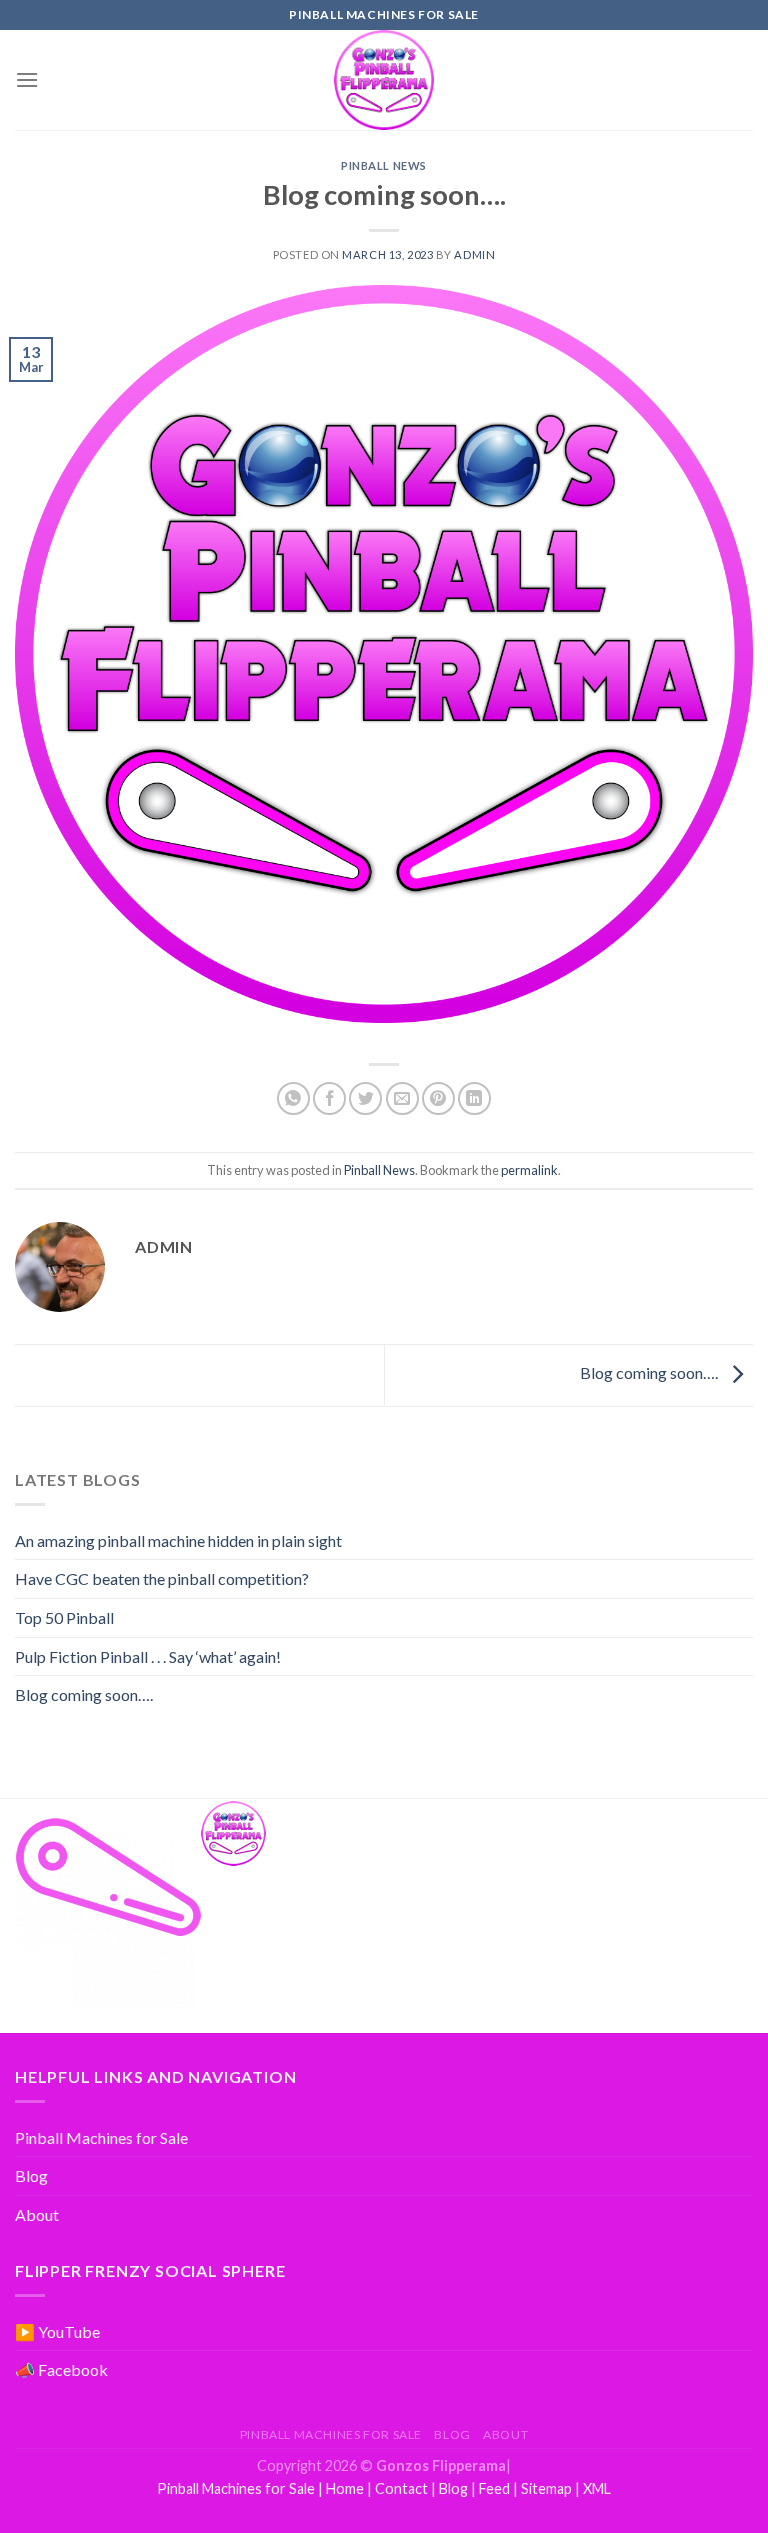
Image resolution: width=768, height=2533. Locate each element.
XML (597, 2488)
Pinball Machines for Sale (101, 2137)
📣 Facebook (61, 2369)
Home (345, 2488)
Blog (31, 2175)
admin (474, 254)
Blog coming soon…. (650, 1372)
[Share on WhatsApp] (293, 1098)
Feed (494, 2488)
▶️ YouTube (57, 2331)
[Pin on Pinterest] (438, 1098)
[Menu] (27, 79)
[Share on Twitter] (365, 1098)
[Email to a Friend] (402, 1098)
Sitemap (546, 2488)
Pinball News (384, 165)
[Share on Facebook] (329, 1098)
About (37, 2214)
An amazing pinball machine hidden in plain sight (178, 1540)
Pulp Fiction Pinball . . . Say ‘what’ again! (148, 1656)
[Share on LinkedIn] (474, 1098)
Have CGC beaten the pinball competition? (162, 1578)
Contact (401, 2488)
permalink (529, 1170)
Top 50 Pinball (64, 1617)
